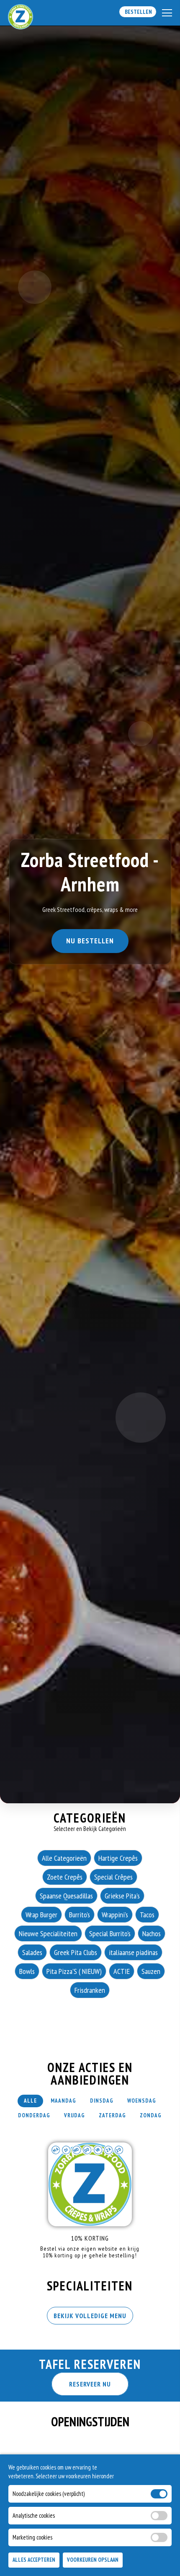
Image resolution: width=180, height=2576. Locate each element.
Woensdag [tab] (142, 2101)
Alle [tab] (30, 2101)
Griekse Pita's (122, 1896)
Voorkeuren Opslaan (93, 2560)
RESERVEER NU (90, 2384)
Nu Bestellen (90, 941)
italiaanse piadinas (133, 1952)
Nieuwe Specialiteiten (48, 1933)
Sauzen (151, 1971)
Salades (32, 1952)
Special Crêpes (113, 1877)
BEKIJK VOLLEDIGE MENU (90, 2316)
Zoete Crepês (65, 1877)
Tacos (147, 1915)
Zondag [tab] (151, 2115)
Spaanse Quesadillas (66, 1896)
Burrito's (80, 1915)
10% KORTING (90, 2238)
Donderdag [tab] (34, 2115)
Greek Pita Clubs (76, 1952)
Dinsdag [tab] (102, 2101)
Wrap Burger (41, 1915)
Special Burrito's (110, 1933)
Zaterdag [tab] (112, 2115)
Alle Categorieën (64, 1858)
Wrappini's (115, 1915)
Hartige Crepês (118, 1858)
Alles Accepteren (34, 2560)
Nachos (152, 1933)
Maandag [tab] (63, 2101)
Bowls (27, 1971)
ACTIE (122, 1971)
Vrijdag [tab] (75, 2115)
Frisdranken (90, 1990)
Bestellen (138, 12)
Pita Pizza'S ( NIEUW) (74, 1971)
